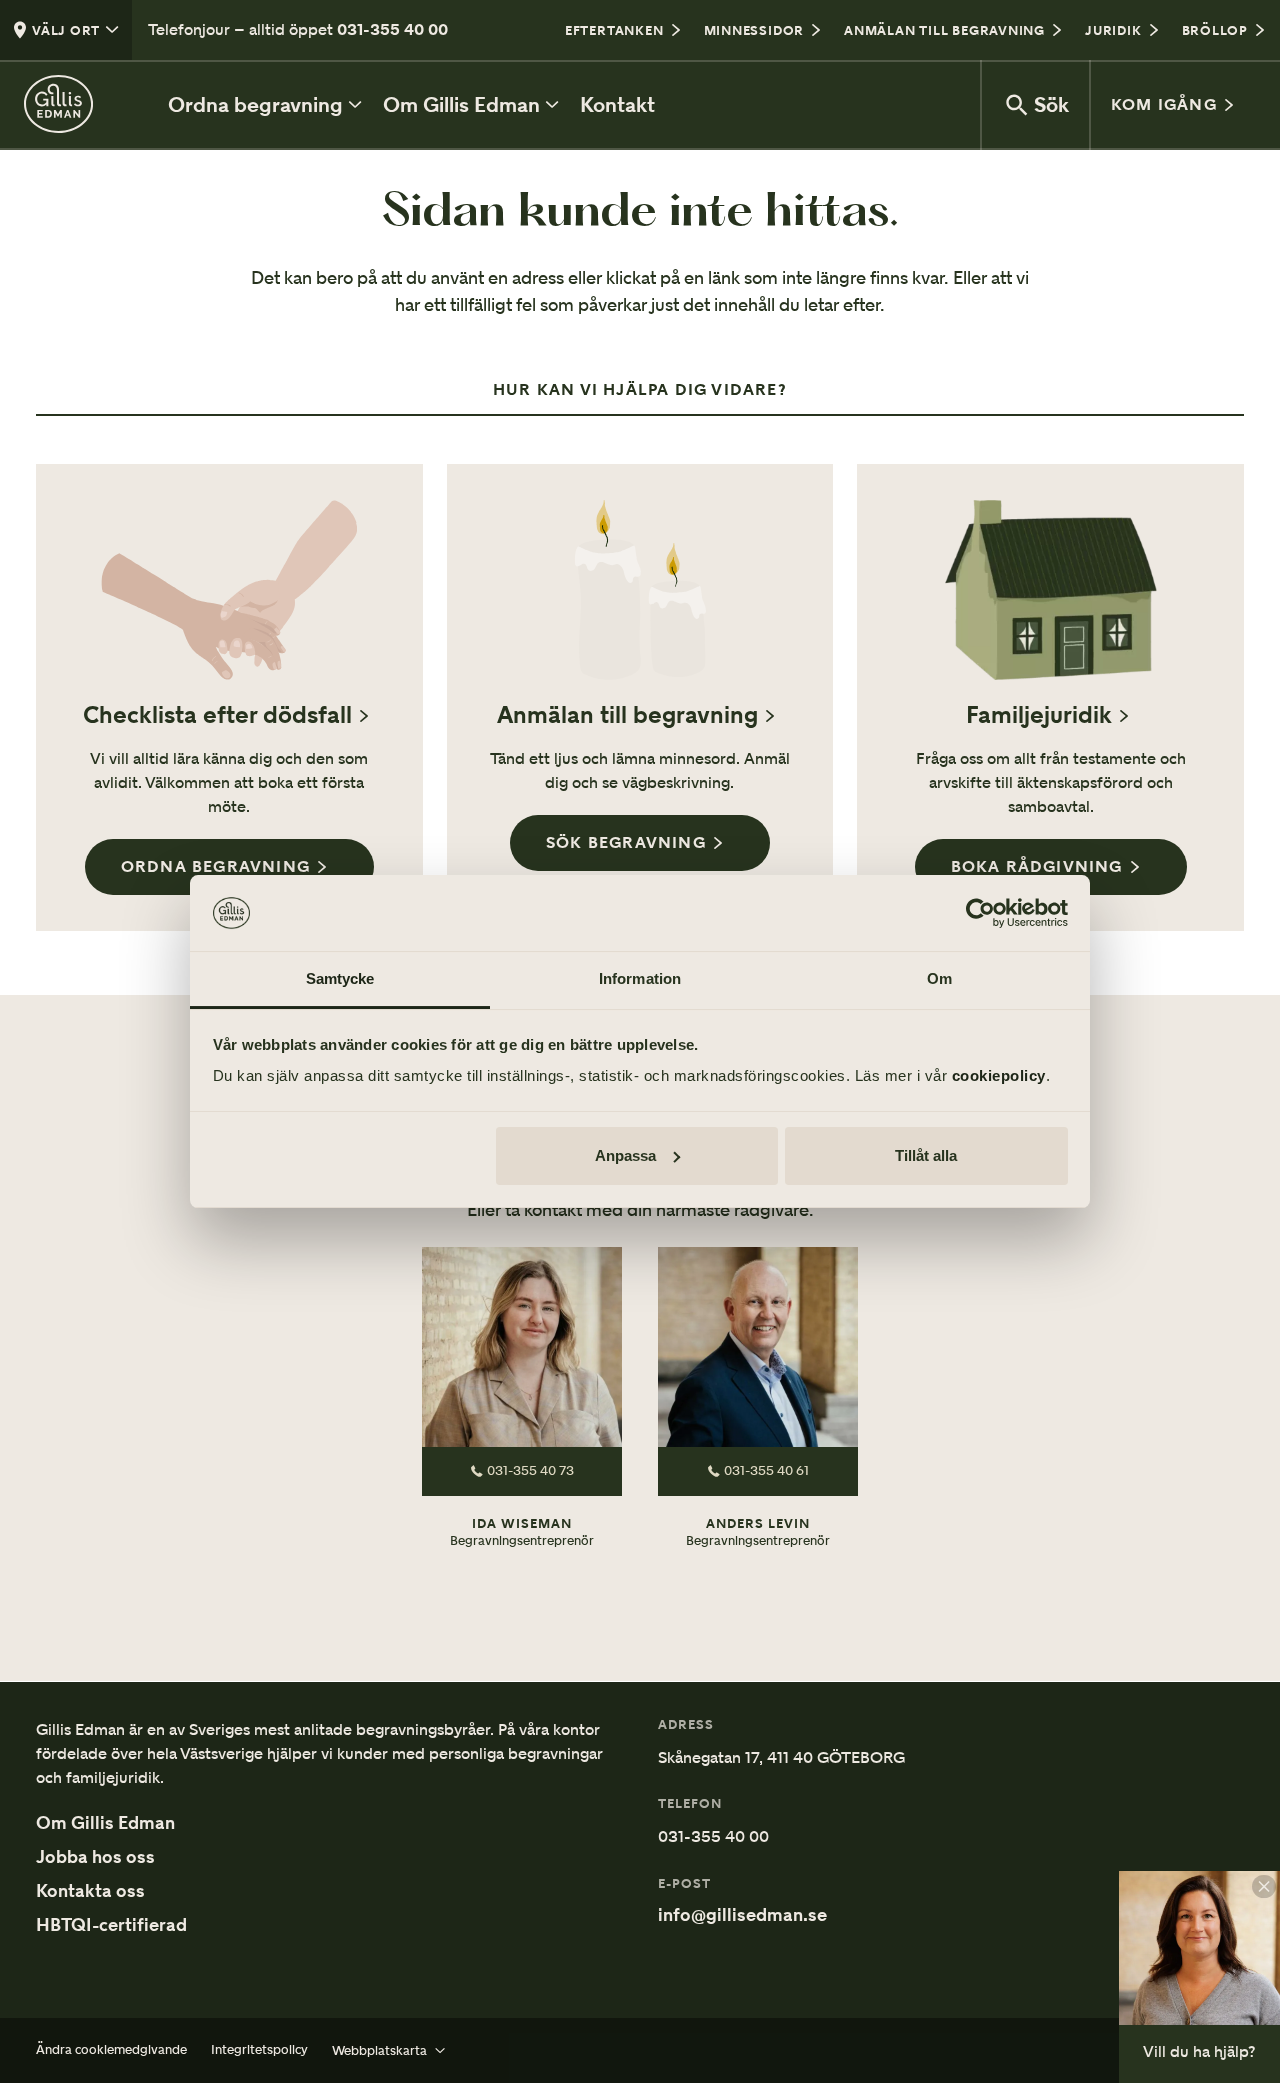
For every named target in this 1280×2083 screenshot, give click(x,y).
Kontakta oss (90, 1891)
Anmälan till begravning (627, 715)
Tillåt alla (926, 1155)
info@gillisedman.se (742, 1915)
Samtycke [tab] (340, 978)
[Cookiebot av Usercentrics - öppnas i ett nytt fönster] (980, 913)
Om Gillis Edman (105, 1823)
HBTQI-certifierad (111, 1925)
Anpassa (625, 1155)
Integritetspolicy (259, 2050)
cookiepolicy (999, 1075)
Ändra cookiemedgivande (111, 2050)
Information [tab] (640, 978)
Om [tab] (939, 978)
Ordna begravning (215, 866)
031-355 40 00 (392, 29)
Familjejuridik (1039, 715)
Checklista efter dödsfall (217, 715)
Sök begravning (626, 842)
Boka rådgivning (1037, 866)
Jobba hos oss (95, 1857)
